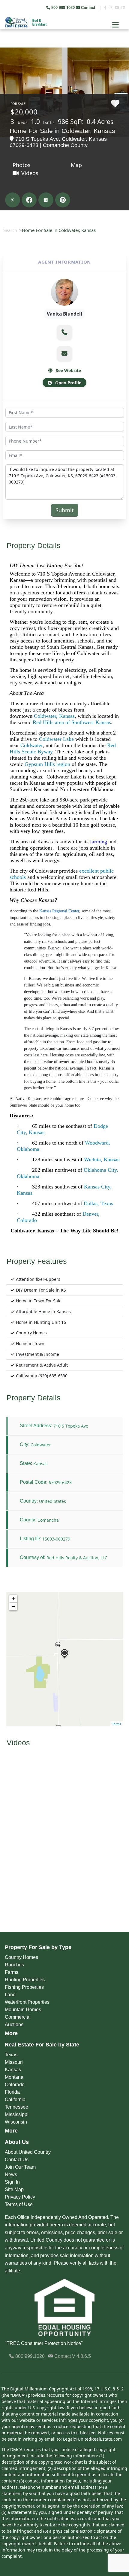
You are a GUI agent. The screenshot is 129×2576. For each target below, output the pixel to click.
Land (10, 1995)
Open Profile (68, 383)
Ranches (14, 1965)
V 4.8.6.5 (81, 2356)
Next (120, 45)
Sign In (12, 2182)
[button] (64, 332)
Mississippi (17, 2114)
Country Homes (21, 1957)
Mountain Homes (23, 2010)
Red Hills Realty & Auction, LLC (77, 1558)
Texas (11, 2055)
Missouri (14, 2062)
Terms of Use (19, 2204)
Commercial (18, 2017)
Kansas (13, 2070)
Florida (12, 2092)
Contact (88, 8)
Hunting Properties (25, 1980)
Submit (65, 510)
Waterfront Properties (27, 2002)
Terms (117, 1724)
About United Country (28, 2152)
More (11, 2033)
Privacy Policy (20, 2197)
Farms (12, 1972)
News (11, 2175)
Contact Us (17, 2160)
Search (10, 230)
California (15, 2099)
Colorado (15, 2085)
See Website (68, 370)
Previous (5, 45)
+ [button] (13, 1599)
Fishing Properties (24, 1987)
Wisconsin (16, 2122)
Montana (14, 2077)
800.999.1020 (29, 2356)
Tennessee (16, 2107)
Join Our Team (20, 2167)
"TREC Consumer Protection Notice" (44, 2343)
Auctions (14, 2024)
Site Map (14, 2189)
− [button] (13, 1606)
